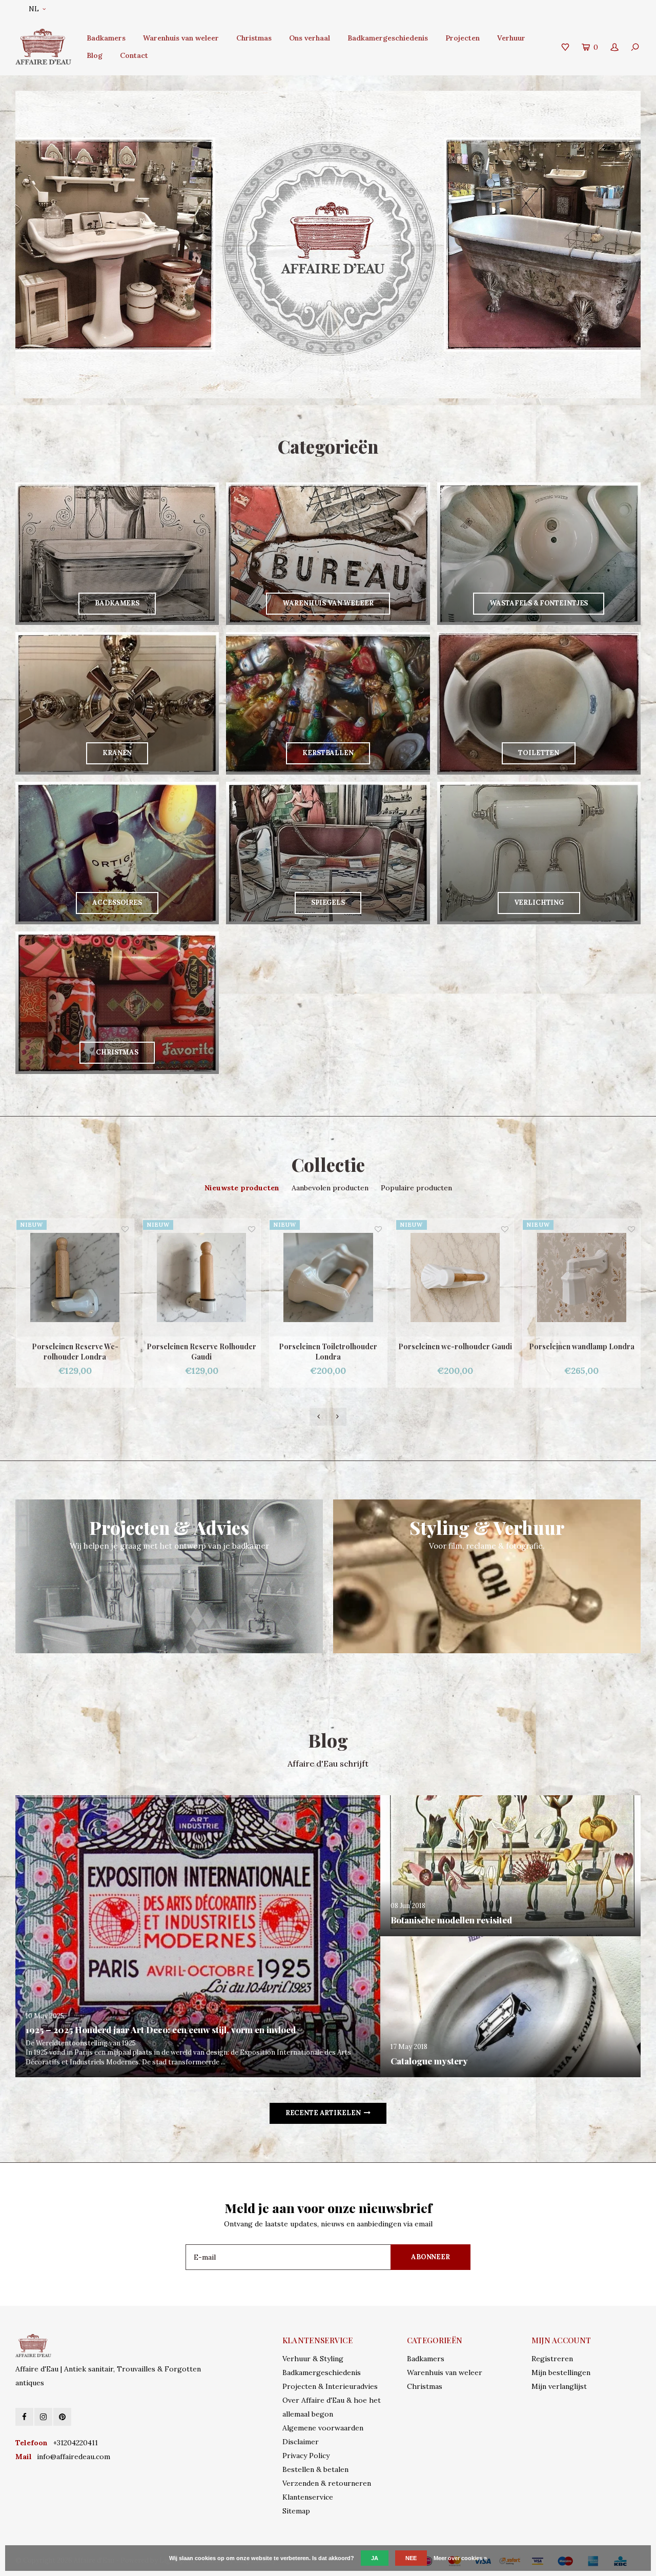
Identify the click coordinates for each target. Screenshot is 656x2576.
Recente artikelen (323, 2113)
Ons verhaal (310, 38)
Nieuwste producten (242, 1188)
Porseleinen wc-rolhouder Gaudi (329, 1346)
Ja (375, 2558)
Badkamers (106, 38)
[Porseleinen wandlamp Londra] (455, 1278)
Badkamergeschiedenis (388, 38)
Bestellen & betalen (315, 2469)
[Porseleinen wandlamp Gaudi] (581, 1278)
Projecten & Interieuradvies (330, 2386)
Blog (95, 55)
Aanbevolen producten (330, 1188)
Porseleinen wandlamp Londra (455, 1346)
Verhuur (511, 38)
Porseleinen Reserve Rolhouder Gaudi (75, 1352)
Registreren (552, 2359)
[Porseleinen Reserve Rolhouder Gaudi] (75, 1278)
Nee (411, 2558)
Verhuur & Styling (313, 2359)
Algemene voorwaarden (323, 2428)
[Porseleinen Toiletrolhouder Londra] (202, 1278)
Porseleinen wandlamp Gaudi (582, 1346)
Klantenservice (308, 2497)
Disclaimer (301, 2442)
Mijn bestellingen (561, 2372)
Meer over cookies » (460, 2558)
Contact (134, 55)
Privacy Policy (306, 2456)
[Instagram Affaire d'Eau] (43, 2417)
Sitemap (296, 2511)
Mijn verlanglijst (559, 2386)
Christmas (254, 38)
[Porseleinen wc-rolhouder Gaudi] (328, 1278)
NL (34, 9)
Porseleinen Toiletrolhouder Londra (201, 1352)
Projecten (463, 38)
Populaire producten (416, 1188)
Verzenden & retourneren (327, 2483)
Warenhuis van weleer (181, 38)
